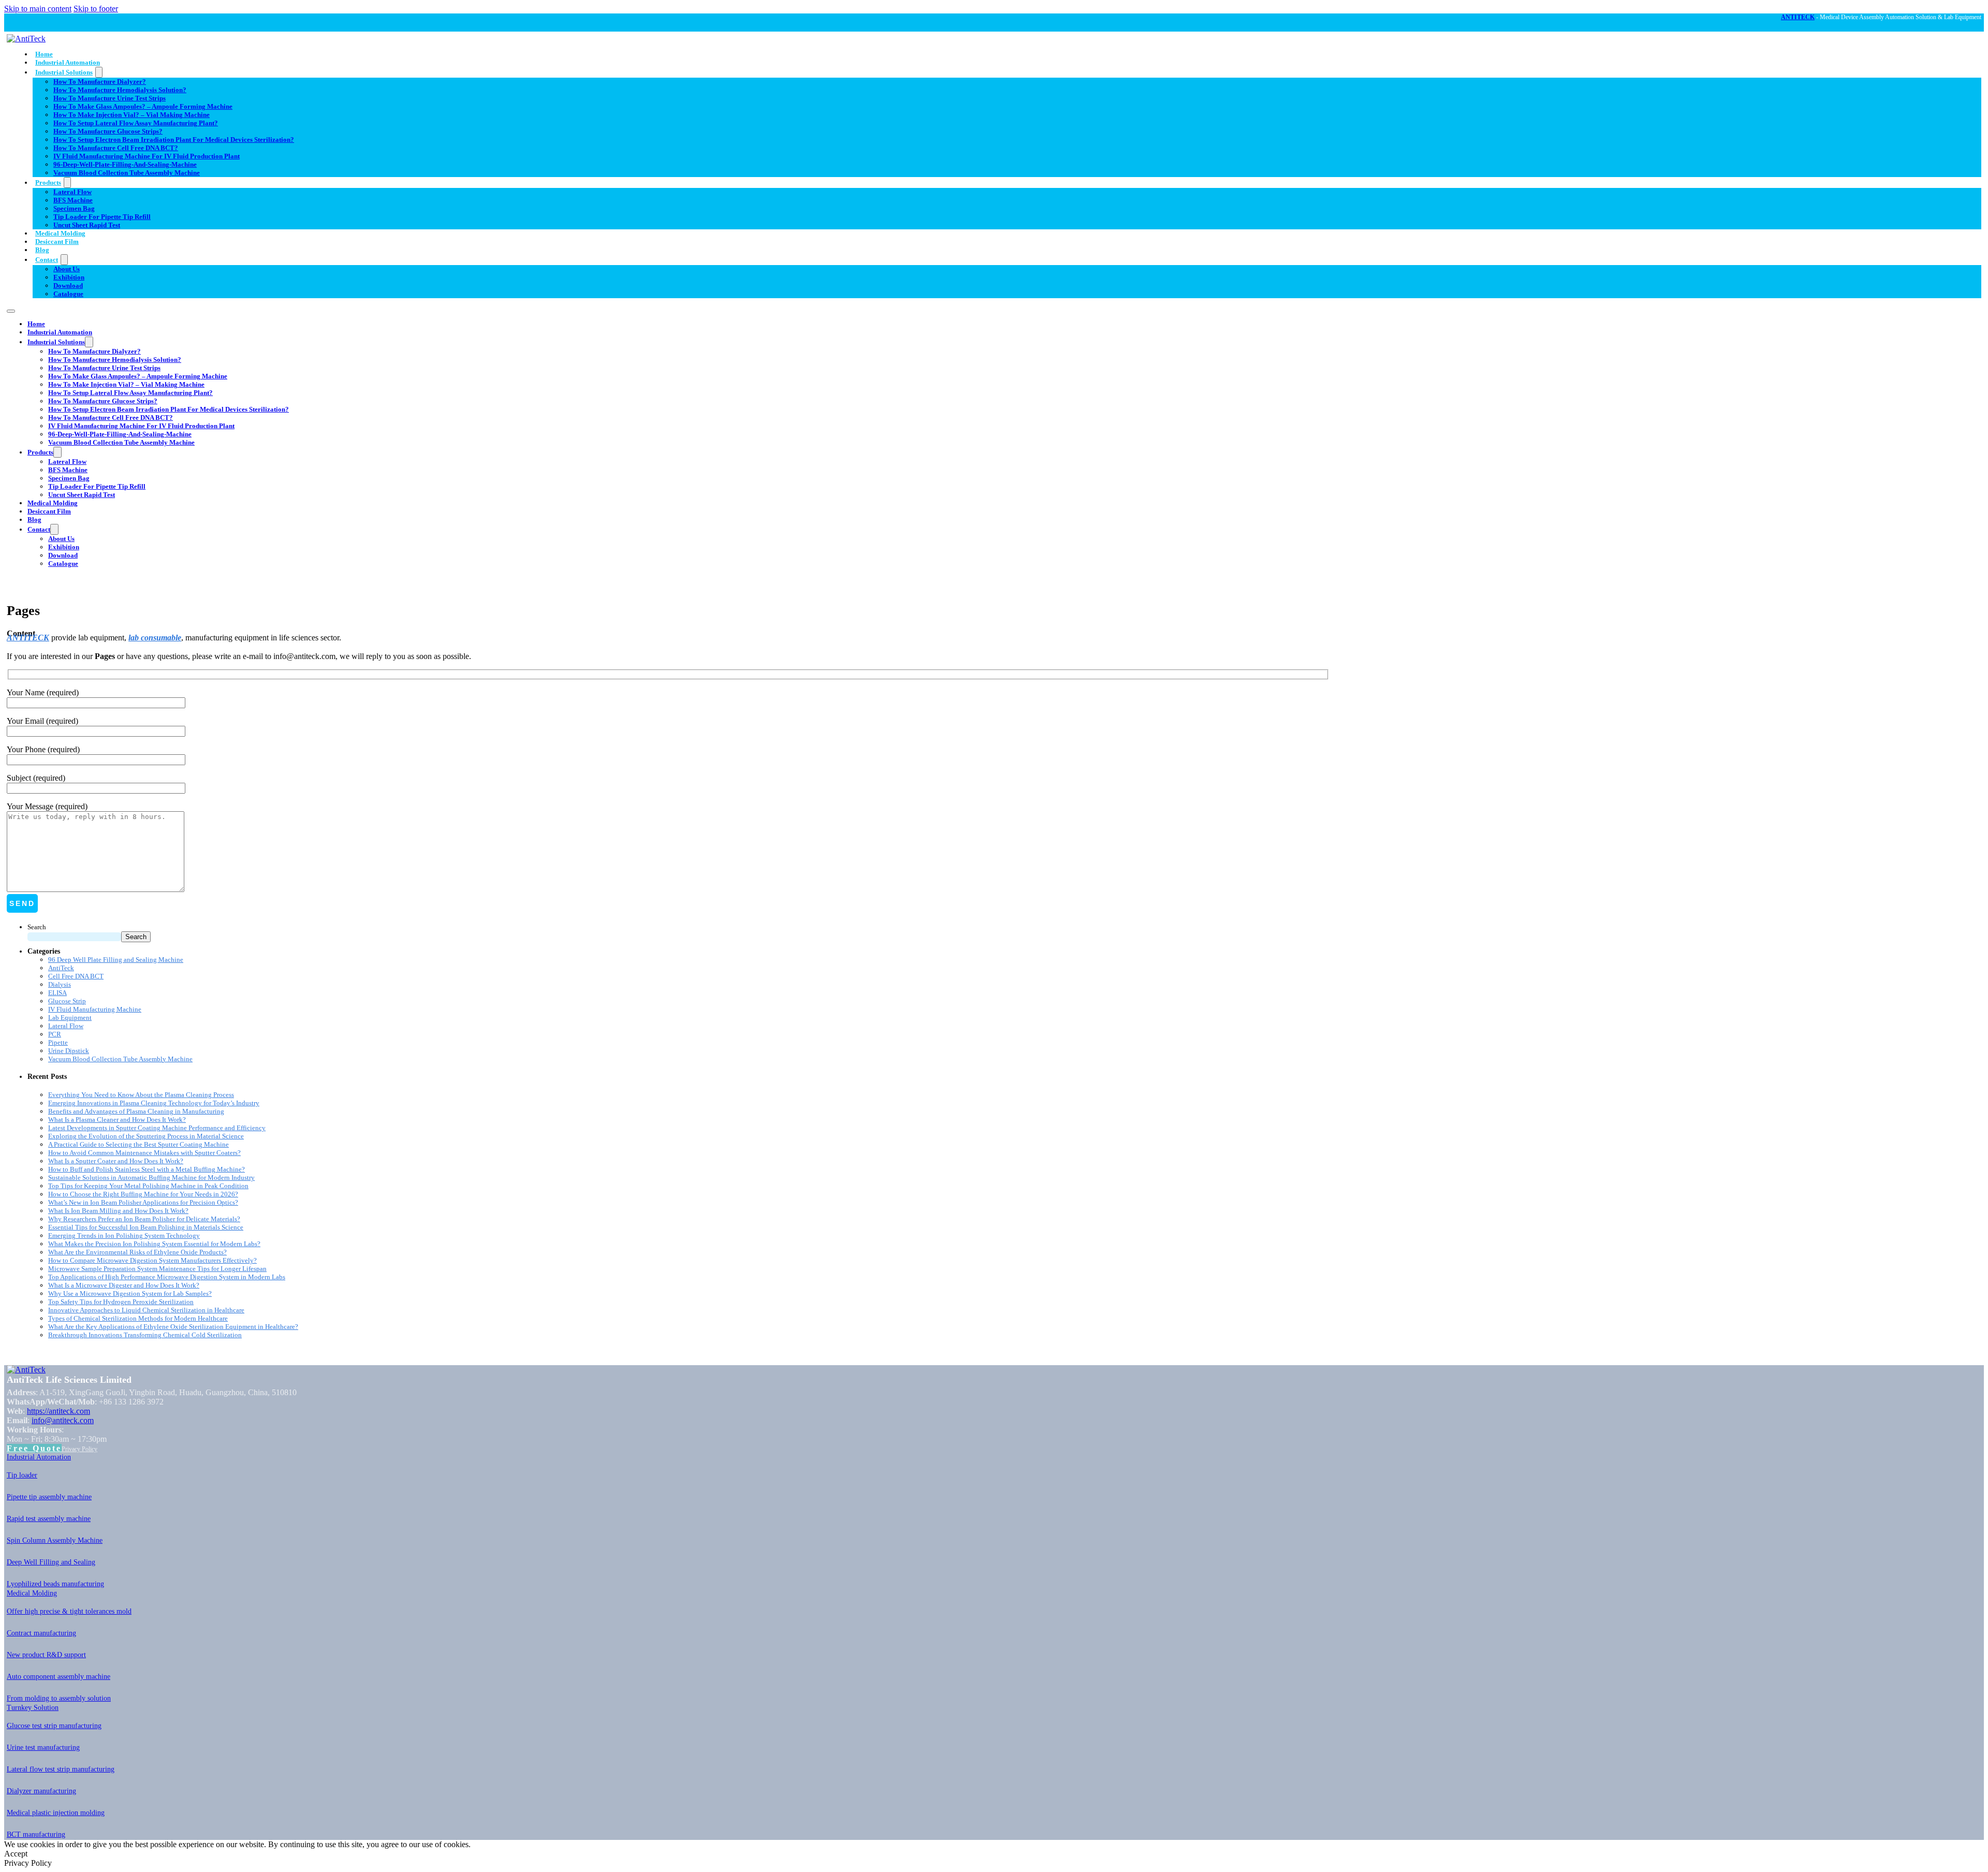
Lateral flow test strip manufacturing (61, 1769)
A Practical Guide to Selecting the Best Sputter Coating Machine (138, 1144)
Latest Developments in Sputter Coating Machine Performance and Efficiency (157, 1128)
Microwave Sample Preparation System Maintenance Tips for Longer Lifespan (157, 1269)
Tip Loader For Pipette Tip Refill (102, 217)
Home (44, 54)
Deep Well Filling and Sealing (51, 1562)
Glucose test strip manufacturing (54, 1726)
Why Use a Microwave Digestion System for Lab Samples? (130, 1293)
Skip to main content (38, 9)
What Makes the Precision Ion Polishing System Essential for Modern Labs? (154, 1244)
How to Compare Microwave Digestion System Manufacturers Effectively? (152, 1260)
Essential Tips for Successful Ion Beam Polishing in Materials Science (146, 1227)
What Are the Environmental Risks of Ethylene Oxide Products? (137, 1252)
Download (68, 286)
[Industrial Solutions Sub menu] (99, 72)
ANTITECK (1798, 17)
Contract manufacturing (41, 1633)
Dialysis (60, 984)
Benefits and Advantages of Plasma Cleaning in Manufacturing (136, 1111)
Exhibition (69, 277)
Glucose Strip (67, 1001)
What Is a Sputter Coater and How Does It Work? (116, 1161)
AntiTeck (61, 968)
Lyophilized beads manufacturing (55, 1584)
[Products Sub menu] (67, 182)
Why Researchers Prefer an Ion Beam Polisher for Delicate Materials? (144, 1219)
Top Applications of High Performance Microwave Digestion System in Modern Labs (167, 1277)
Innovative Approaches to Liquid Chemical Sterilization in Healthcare (146, 1310)
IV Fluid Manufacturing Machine (95, 1009)
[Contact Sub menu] (64, 260)
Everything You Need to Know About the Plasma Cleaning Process (141, 1095)
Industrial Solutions (64, 72)
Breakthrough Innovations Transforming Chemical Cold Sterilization (145, 1335)
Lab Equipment (70, 1018)
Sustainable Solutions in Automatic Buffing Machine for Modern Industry (151, 1178)
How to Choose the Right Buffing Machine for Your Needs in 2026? (143, 1194)
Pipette (58, 1042)
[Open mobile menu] (11, 311)
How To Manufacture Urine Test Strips (109, 98)
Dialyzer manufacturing (41, 1791)
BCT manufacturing (36, 1834)
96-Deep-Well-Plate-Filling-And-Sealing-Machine (125, 164)
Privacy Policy (79, 1449)
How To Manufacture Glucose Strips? (108, 131)
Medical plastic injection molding (56, 1813)
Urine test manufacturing (43, 1747)
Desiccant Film (57, 242)
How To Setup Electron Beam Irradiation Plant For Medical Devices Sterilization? (174, 140)
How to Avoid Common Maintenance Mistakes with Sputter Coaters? (144, 1153)
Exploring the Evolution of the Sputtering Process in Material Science (146, 1136)
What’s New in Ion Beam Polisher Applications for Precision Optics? (143, 1202)
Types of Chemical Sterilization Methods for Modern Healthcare (138, 1318)
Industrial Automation (68, 62)
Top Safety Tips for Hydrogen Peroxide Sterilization (121, 1302)
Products (48, 182)
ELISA (57, 993)
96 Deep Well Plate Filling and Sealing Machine (116, 960)
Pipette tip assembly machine (49, 1497)
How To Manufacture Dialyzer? (100, 82)
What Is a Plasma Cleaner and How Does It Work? (117, 1120)
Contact (47, 260)
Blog (42, 250)
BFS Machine (73, 200)
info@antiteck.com (63, 1420)
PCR (55, 1034)
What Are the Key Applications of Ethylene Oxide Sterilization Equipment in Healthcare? (173, 1327)
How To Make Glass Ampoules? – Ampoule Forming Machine (143, 106)
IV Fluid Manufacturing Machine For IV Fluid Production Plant (147, 156)
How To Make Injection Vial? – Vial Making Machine (131, 115)
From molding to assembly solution (59, 1698)
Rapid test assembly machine (49, 1519)
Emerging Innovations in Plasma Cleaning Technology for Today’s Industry (154, 1103)
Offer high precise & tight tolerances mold (69, 1611)
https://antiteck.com (59, 1411)
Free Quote (34, 1448)
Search (37, 927)
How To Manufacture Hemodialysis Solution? (120, 90)
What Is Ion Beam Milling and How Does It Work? (118, 1211)
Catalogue (68, 294)
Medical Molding (60, 233)
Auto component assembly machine (59, 1677)
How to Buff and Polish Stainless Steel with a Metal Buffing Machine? (147, 1169)
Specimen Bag (74, 208)
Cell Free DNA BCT (76, 976)
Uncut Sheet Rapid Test (87, 225)
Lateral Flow (72, 192)
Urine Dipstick (69, 1051)
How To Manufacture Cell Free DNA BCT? (116, 148)
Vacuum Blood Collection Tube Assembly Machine (127, 173)
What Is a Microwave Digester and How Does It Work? (124, 1285)
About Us (67, 269)
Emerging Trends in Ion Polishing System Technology (124, 1235)
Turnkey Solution (33, 1708)
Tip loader (22, 1475)
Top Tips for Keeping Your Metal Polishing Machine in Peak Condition (148, 1186)
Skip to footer (96, 9)
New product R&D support (46, 1655)
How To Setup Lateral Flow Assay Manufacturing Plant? (136, 123)
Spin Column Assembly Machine (55, 1540)
